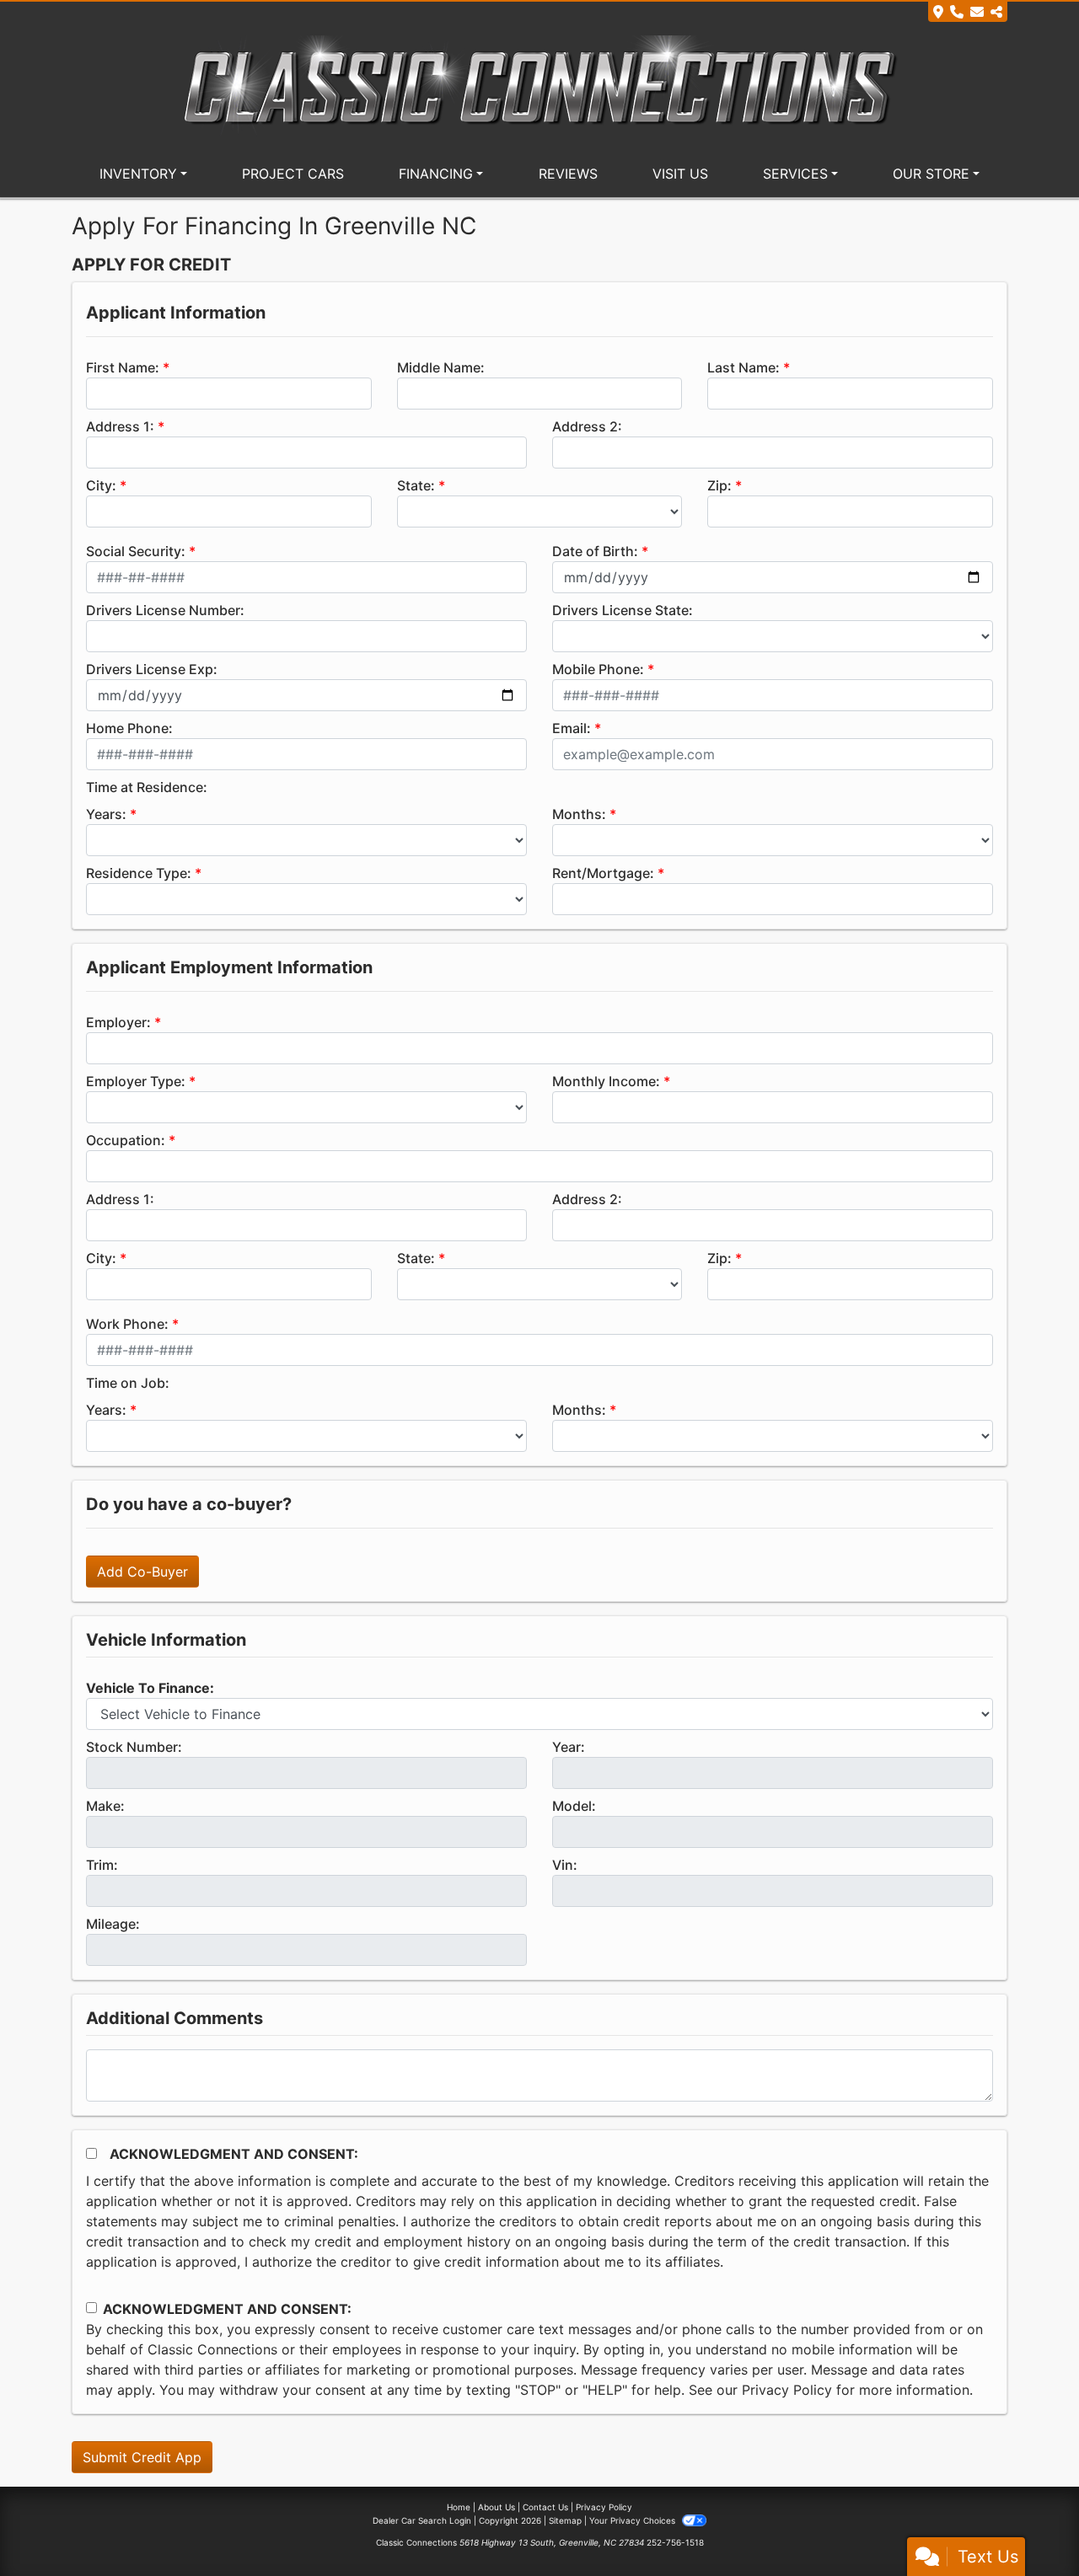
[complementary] (1028, 2525)
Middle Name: (441, 367)
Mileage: (113, 1924)
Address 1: (120, 426)
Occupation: (126, 1140)
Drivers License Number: (165, 610)
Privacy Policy (787, 2390)
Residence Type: (139, 873)
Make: (105, 1806)
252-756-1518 (675, 2542)
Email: (572, 728)
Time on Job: (128, 1383)
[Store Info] (968, 12)
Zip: (719, 485)
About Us (497, 2507)
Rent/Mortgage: (603, 873)
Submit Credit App (142, 2457)
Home (459, 2507)
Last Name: (743, 367)
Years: (106, 814)
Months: (579, 814)
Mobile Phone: (598, 669)
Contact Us (545, 2507)
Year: (569, 1747)
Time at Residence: (147, 787)
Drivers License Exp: (152, 669)
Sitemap (565, 2520)
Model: (574, 1806)
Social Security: (136, 551)
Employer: (118, 1022)
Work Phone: (127, 1324)
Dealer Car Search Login (422, 2520)
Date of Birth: (595, 551)
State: (416, 485)
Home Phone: (129, 728)
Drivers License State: (623, 610)
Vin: (565, 1865)
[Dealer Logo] (539, 84)
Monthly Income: (606, 1081)
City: (101, 485)
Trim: (102, 1865)
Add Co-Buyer (142, 1572)
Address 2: (587, 426)
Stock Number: (134, 1747)
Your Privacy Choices (633, 2520)
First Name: (123, 367)
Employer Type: (136, 1081)
